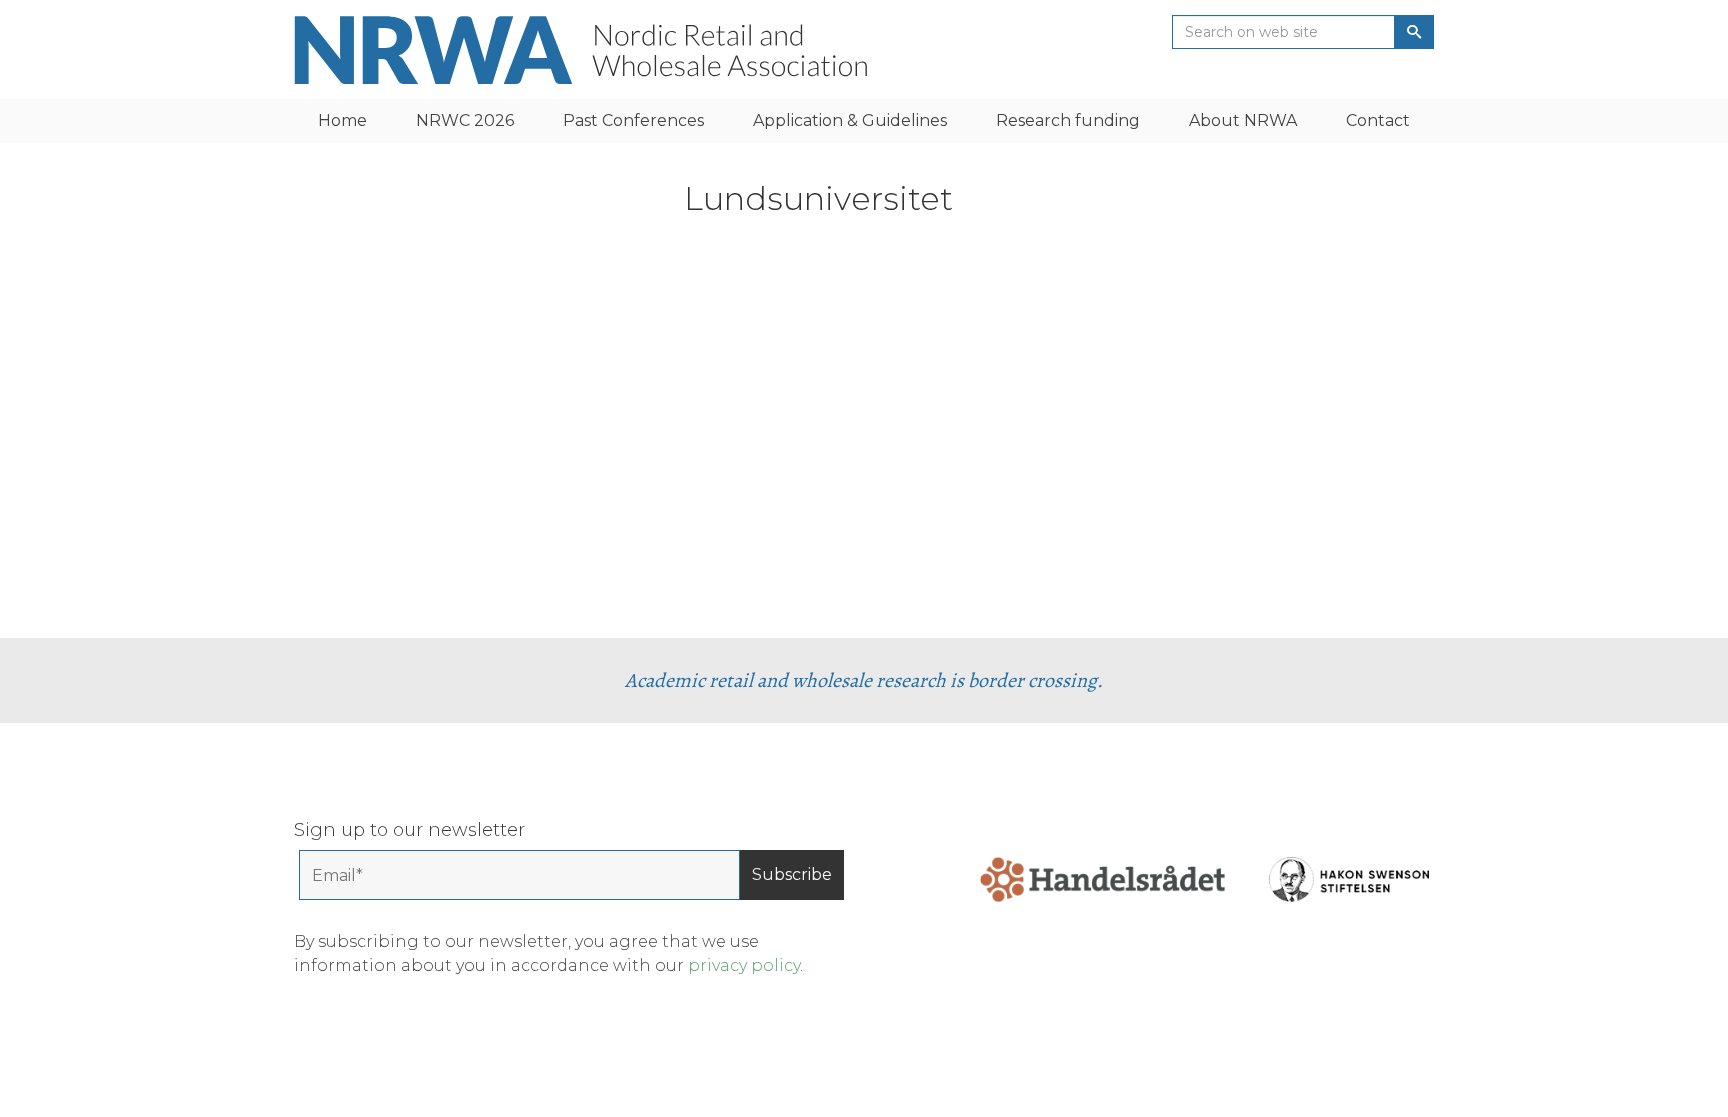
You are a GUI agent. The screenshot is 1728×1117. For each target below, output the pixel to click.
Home (342, 120)
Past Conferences (633, 120)
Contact (1378, 120)
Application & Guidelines (850, 120)
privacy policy (744, 965)
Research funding (1068, 120)
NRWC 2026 (465, 120)
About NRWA (1243, 120)
